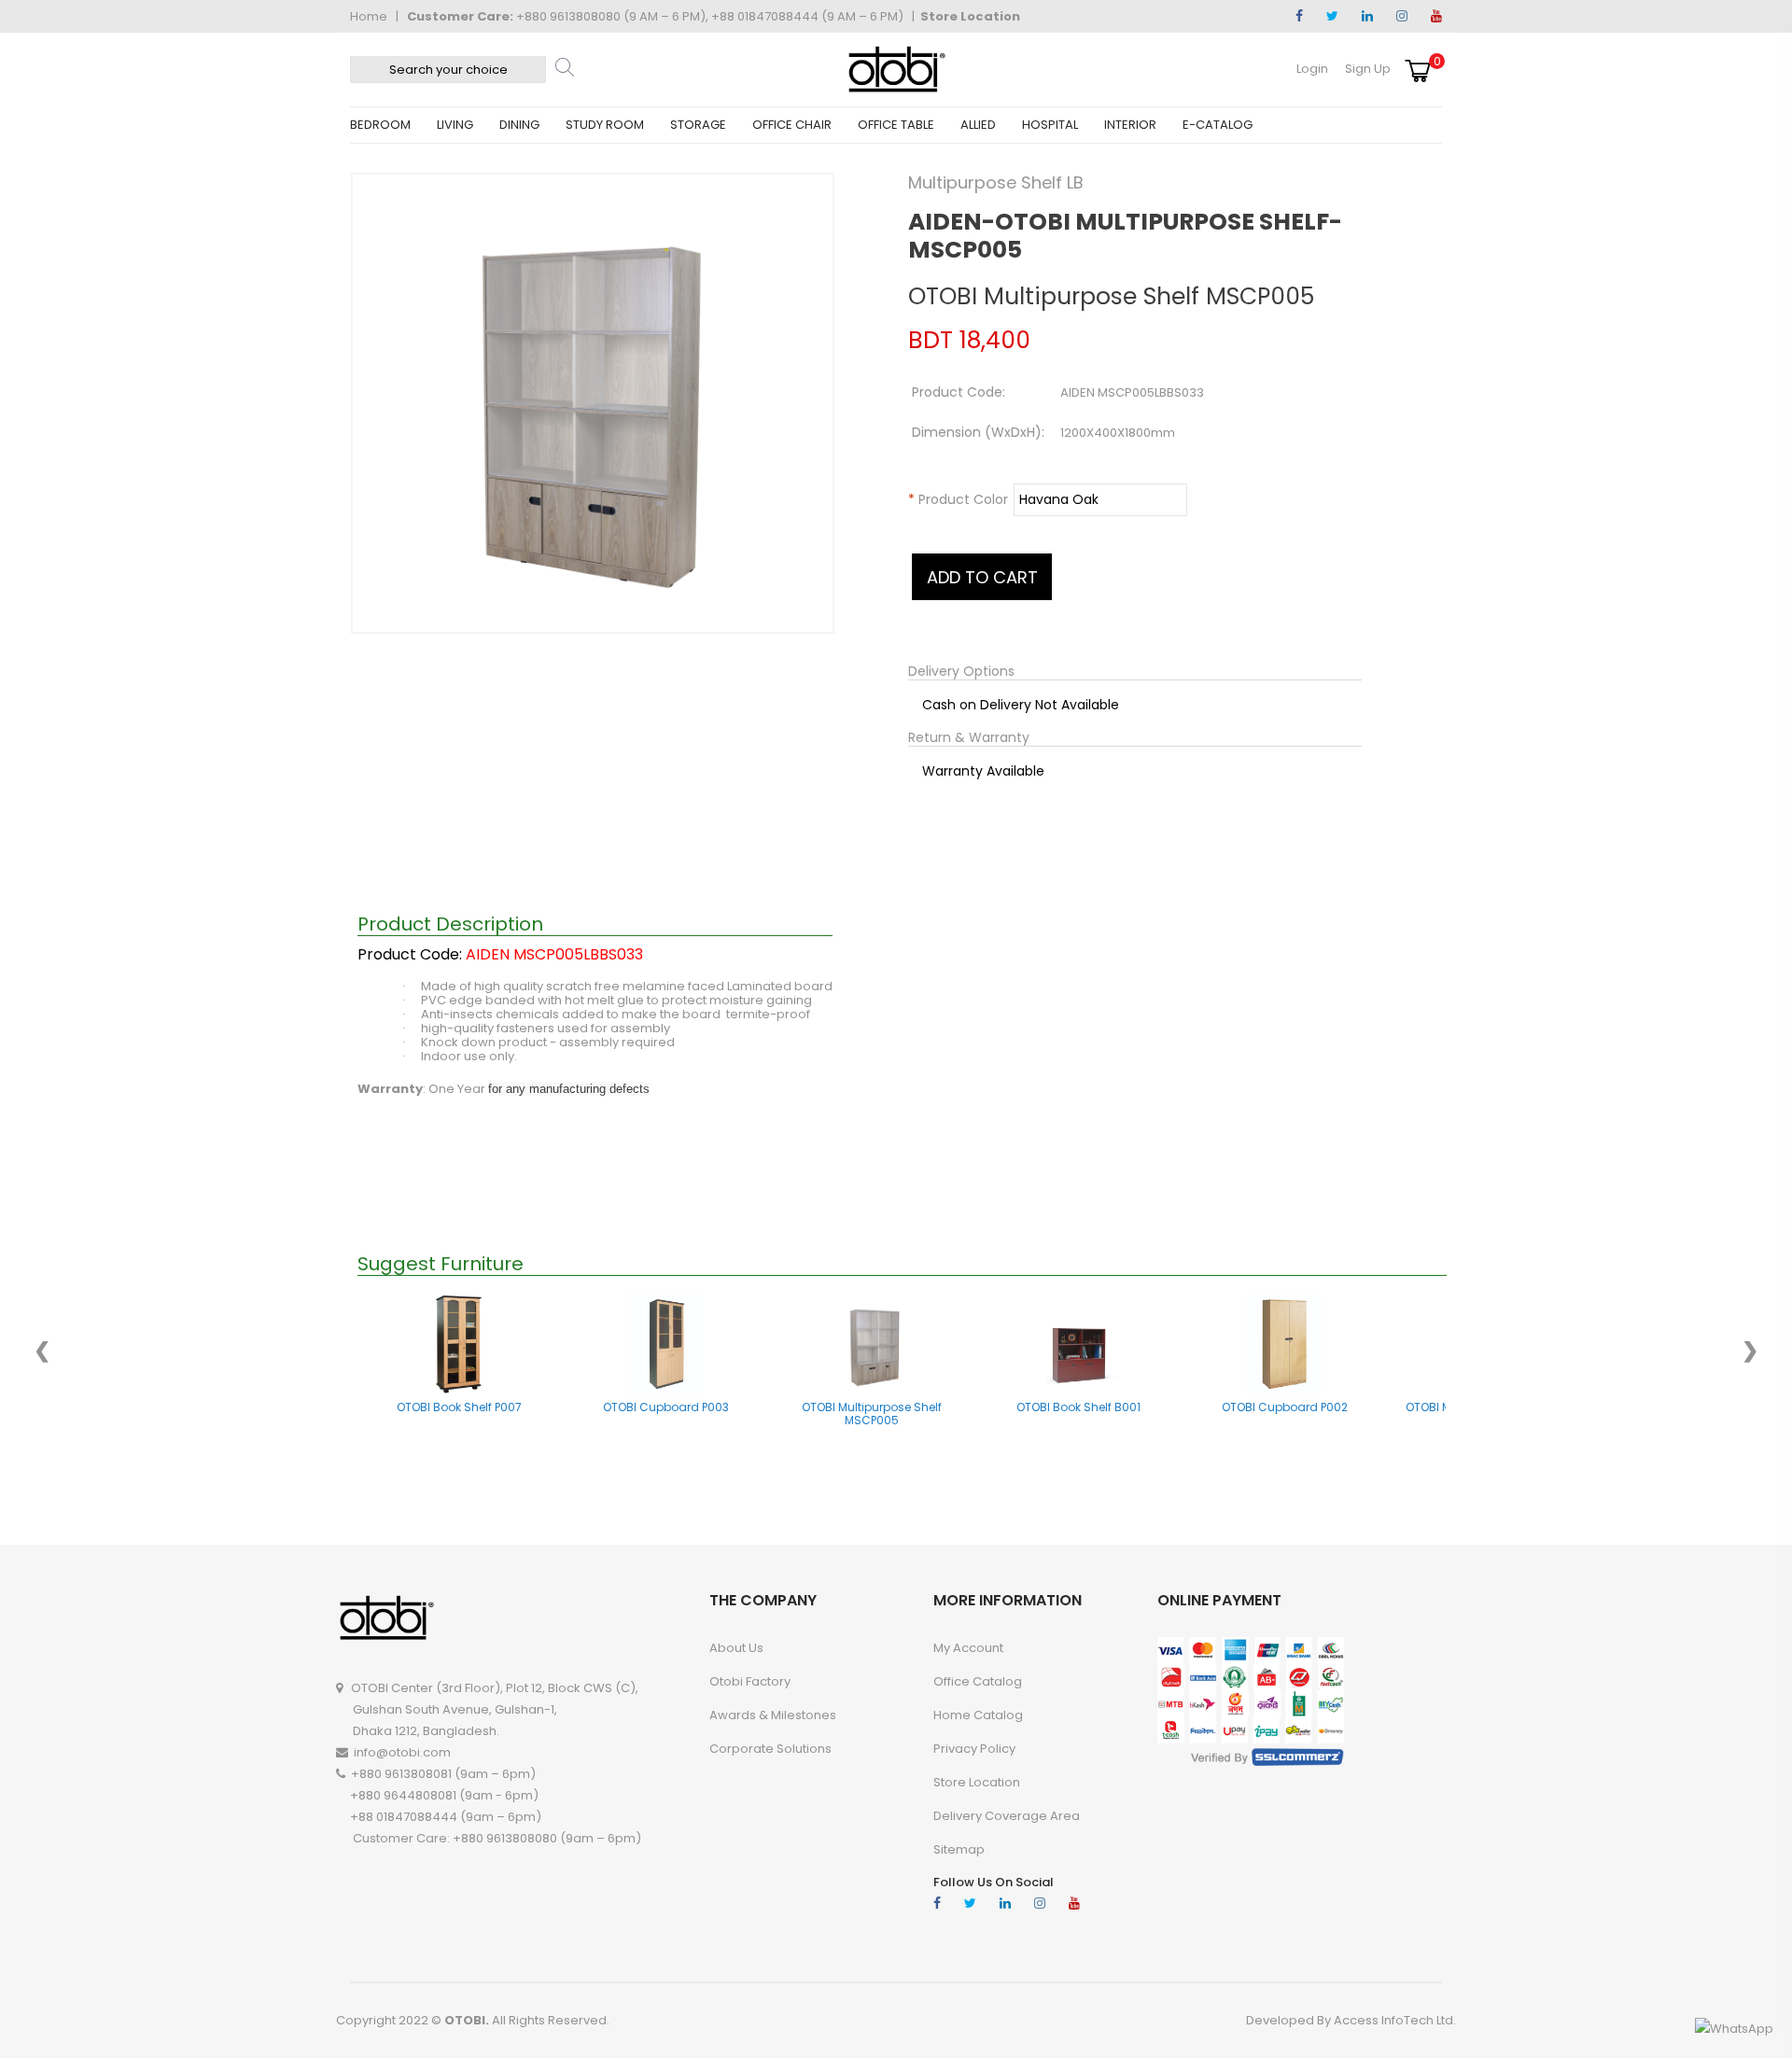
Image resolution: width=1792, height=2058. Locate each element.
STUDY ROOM (605, 125)
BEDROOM (380, 125)
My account (968, 1648)
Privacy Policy (974, 1749)
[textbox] (448, 70)
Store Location (970, 16)
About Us (736, 1648)
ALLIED (978, 125)
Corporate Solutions (770, 1749)
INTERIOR (1130, 125)
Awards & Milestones (773, 1715)
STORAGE (698, 125)
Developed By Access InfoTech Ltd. (1351, 2020)
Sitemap (959, 1849)
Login (1312, 69)
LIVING (455, 125)
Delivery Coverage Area (1007, 1816)
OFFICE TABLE (896, 125)
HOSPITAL (1050, 125)
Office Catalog (978, 1681)
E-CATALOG (1218, 125)
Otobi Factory (750, 1681)
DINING (519, 125)
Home (369, 16)
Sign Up (1368, 69)
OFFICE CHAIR (792, 125)
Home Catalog (978, 1715)
